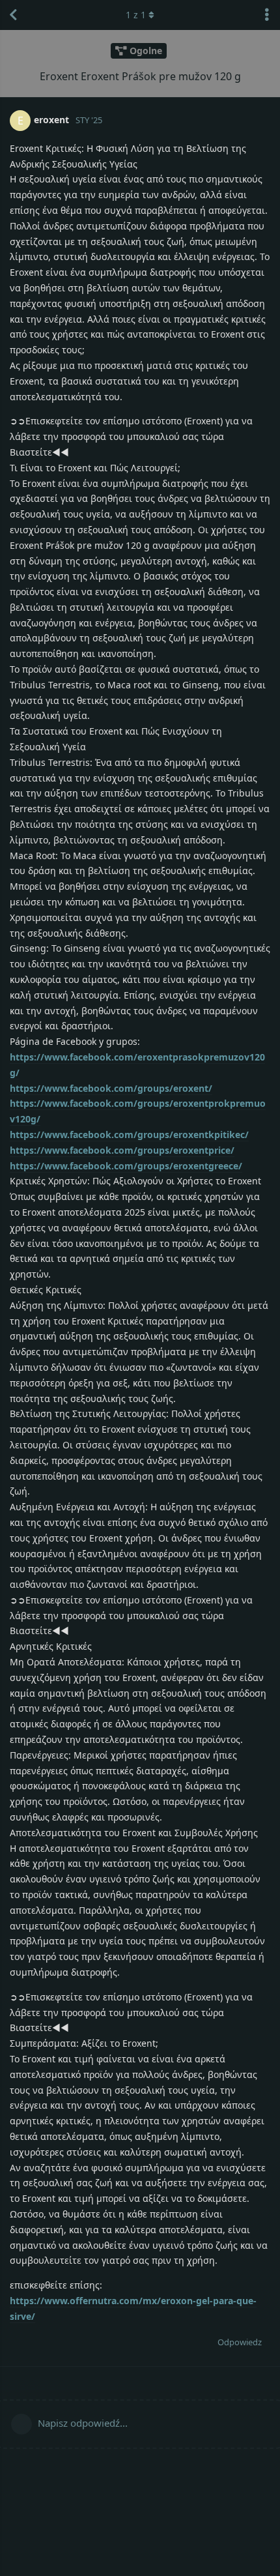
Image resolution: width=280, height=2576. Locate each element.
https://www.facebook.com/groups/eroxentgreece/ (126, 1166)
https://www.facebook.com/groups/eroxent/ (111, 1088)
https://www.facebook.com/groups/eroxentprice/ (122, 1150)
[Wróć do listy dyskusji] (13, 15)
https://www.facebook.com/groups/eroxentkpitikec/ (129, 1134)
